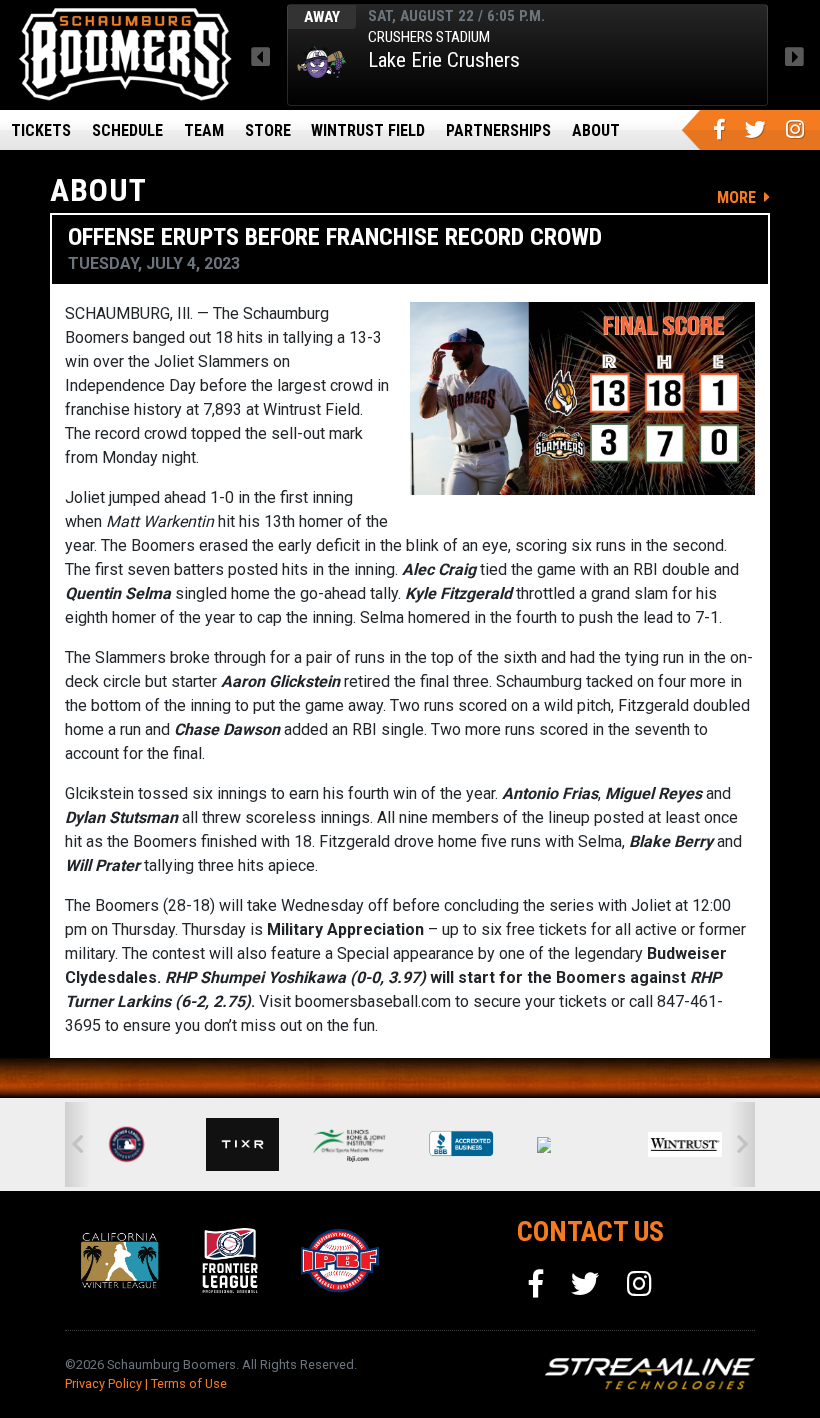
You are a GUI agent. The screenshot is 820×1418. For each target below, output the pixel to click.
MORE (738, 197)
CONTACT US (590, 1231)
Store (268, 130)
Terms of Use (189, 1383)
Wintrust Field (368, 130)
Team (204, 130)
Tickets (41, 130)
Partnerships (498, 130)
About (596, 130)
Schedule (127, 130)
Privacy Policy (103, 1383)
